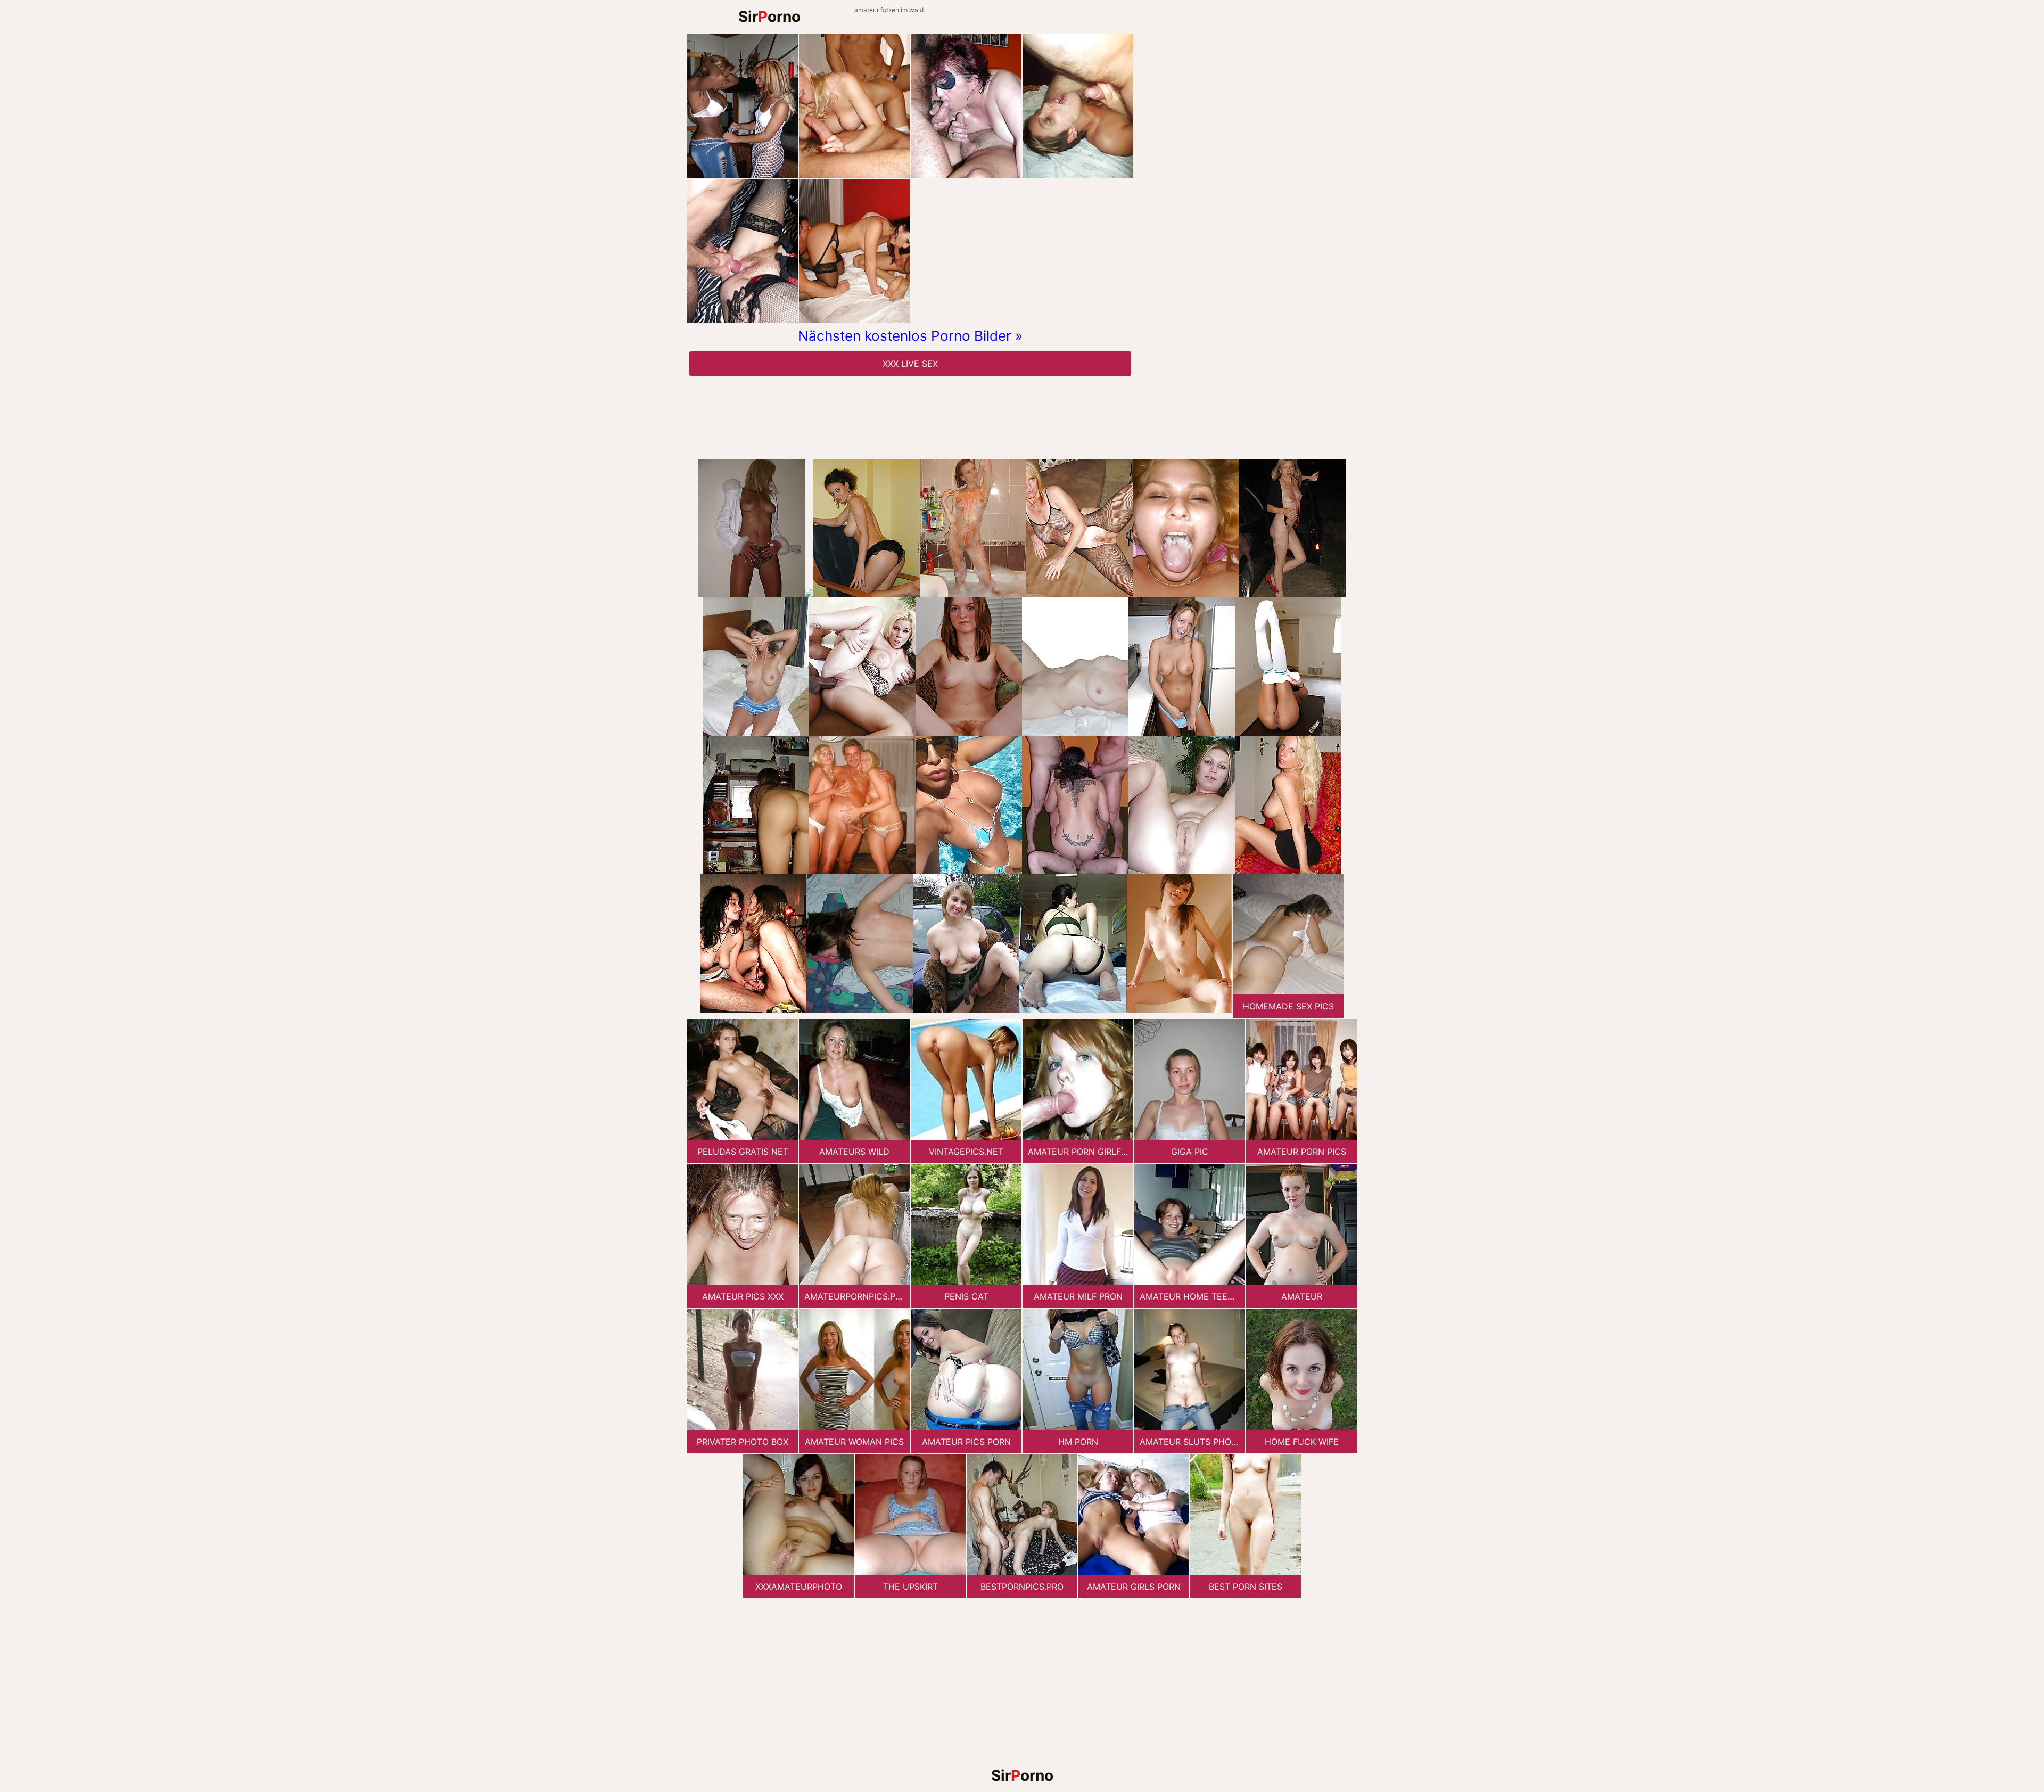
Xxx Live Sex (910, 364)
